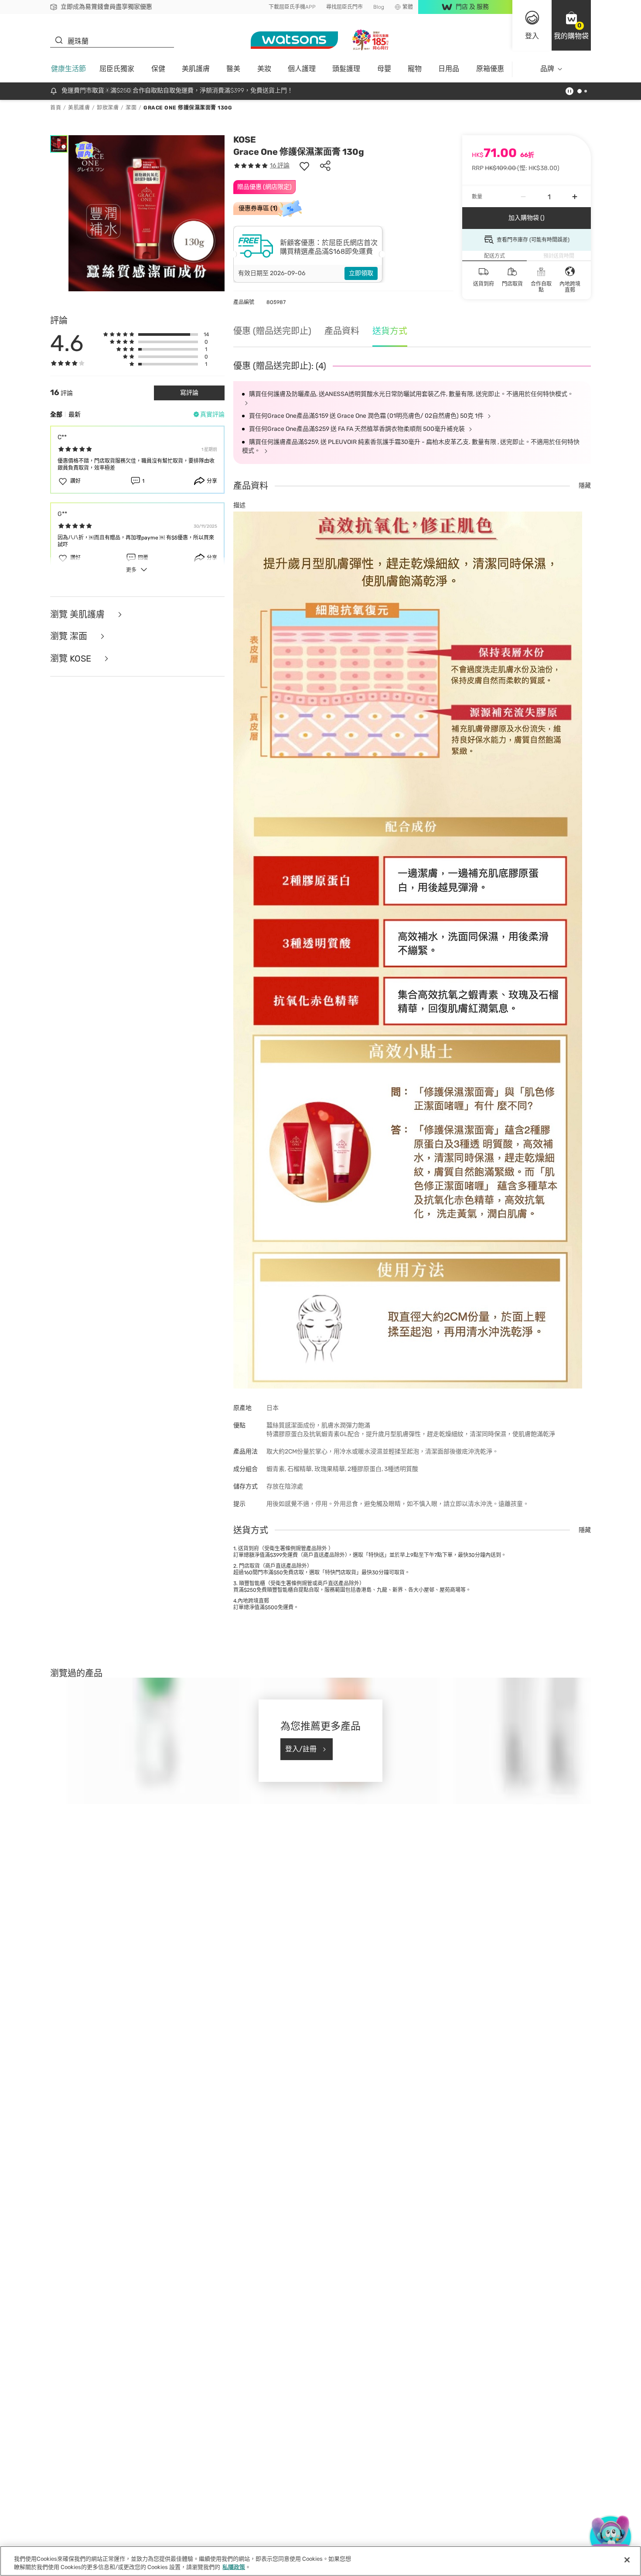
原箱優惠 (490, 69)
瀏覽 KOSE (72, 659)
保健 (158, 69)
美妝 (264, 69)
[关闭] (627, 2560)
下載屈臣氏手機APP (292, 7)
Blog (379, 7)
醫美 (233, 69)
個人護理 (302, 69)
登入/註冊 (301, 1749)
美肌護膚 (196, 69)
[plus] (575, 197)
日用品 (449, 69)
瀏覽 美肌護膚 (78, 615)
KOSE (245, 140)
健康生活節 (68, 69)
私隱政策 (234, 2567)
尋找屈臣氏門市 (344, 7)
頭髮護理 (346, 69)
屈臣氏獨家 (117, 69)
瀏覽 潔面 (70, 636)
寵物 (415, 69)
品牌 (547, 69)
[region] (320, 2561)
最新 (75, 415)
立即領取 (361, 273)
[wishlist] (304, 166)
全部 (56, 415)
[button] (571, 25)
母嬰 (384, 69)
